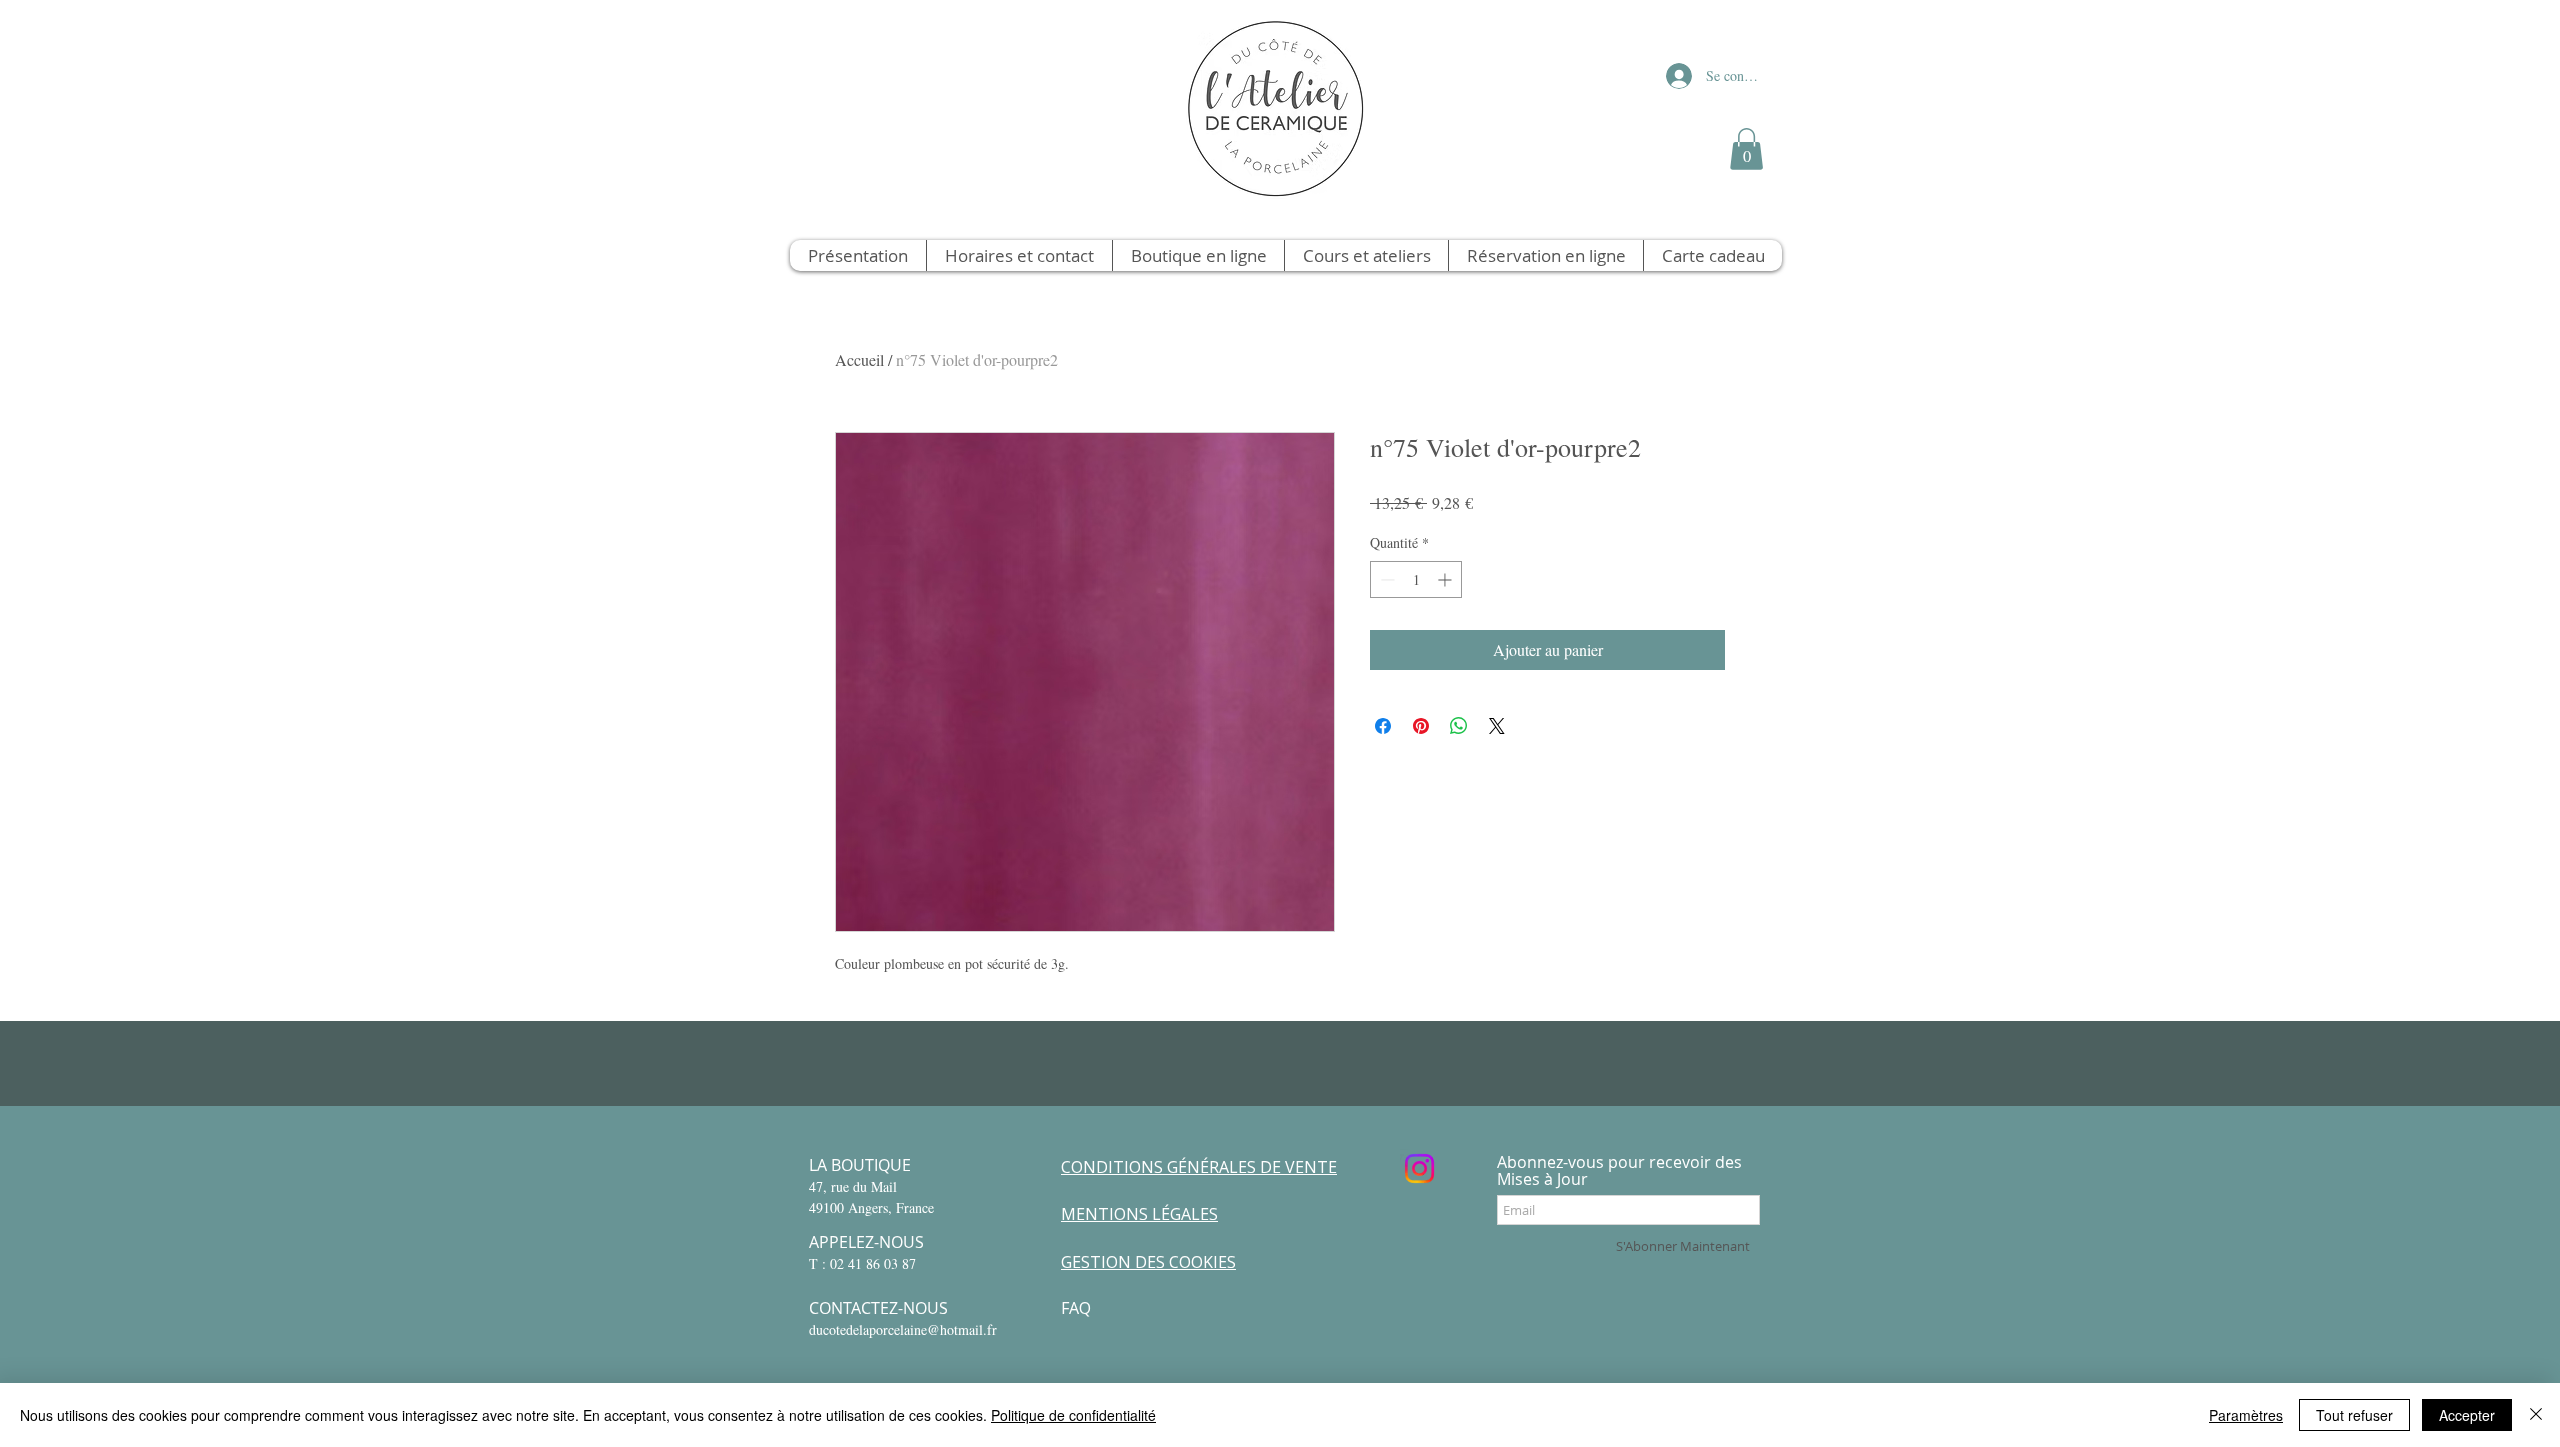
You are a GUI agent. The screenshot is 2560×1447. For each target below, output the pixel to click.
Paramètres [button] (2246, 1415)
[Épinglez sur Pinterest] (1421, 726)
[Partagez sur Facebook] (1383, 726)
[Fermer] (2536, 1415)
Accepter (2467, 1415)
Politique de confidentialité (1073, 1415)
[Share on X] (1497, 726)
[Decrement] (1385, 579)
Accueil (859, 359)
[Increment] (1446, 579)
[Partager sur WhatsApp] (1459, 726)
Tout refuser (2354, 1415)
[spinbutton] (1416, 579)
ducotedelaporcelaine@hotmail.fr (903, 1329)
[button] (1746, 149)
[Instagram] (1419, 1168)
